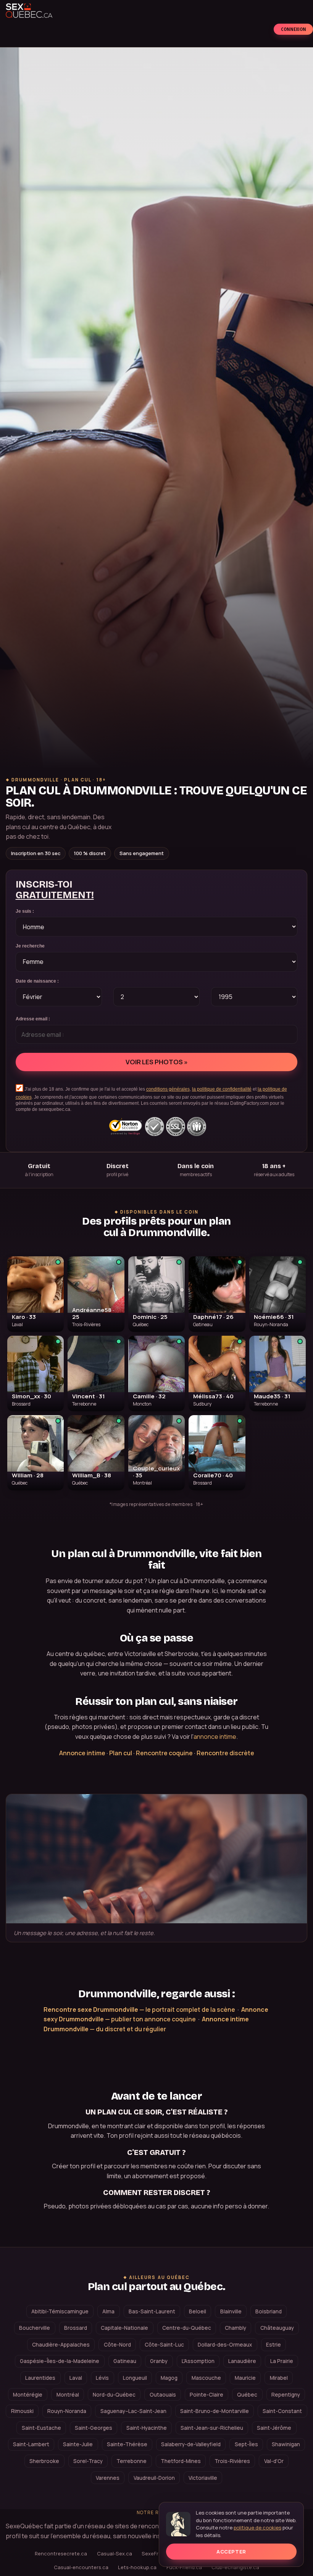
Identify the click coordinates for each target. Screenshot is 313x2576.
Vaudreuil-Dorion (154, 2478)
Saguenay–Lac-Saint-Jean (133, 2411)
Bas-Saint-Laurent (152, 2311)
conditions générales (168, 1089)
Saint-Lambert (31, 2444)
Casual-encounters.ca (81, 2567)
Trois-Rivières (232, 2461)
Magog (169, 2378)
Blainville (231, 2311)
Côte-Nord (117, 2345)
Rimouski (22, 2411)
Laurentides (40, 2378)
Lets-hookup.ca (137, 2567)
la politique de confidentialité (222, 1089)
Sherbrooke (44, 2461)
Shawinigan (286, 2444)
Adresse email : (33, 1019)
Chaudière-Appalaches (61, 2345)
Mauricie (245, 2378)
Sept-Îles (246, 2444)
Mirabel (279, 2378)
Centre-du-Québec (187, 2328)
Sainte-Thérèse (127, 2444)
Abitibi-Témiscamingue (60, 2311)
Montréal (68, 2395)
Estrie (273, 2345)
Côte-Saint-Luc (164, 2345)
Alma (108, 2311)
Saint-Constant (282, 2411)
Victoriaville (203, 2478)
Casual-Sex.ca (115, 2553)
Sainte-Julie (78, 2444)
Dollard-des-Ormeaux (225, 2345)
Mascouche (206, 2378)
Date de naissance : (37, 981)
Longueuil (135, 2378)
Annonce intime (82, 1753)
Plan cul (121, 1753)
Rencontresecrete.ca (61, 2553)
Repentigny (286, 2395)
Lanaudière (242, 2361)
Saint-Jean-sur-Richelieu (212, 2428)
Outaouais (163, 2395)
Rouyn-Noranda (67, 2411)
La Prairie (282, 2361)
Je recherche (30, 946)
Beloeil (198, 2311)
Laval (76, 2378)
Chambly (236, 2328)
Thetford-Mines (181, 2461)
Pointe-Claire (207, 2395)
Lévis (102, 2378)
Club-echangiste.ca (235, 2567)
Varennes (108, 2478)
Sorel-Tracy (88, 2461)
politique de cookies (257, 2528)
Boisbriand (269, 2311)
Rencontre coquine (164, 1753)
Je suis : (25, 911)
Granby (159, 2361)
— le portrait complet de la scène (139, 2009)
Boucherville (35, 2328)
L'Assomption (198, 2361)
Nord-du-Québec (114, 2395)
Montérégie (28, 2395)
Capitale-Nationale (124, 2328)
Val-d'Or (274, 2461)
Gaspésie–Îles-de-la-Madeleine (60, 2361)
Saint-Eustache (41, 2428)
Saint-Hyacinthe (147, 2428)
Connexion (294, 29)
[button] (35, 1294)
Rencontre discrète (225, 1753)
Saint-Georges (94, 2428)
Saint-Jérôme (274, 2428)
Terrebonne (131, 2461)
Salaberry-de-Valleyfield (191, 2444)
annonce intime (215, 1737)
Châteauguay (277, 2328)
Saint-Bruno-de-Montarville (215, 2411)
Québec (247, 2395)
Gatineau (125, 2361)
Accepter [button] (231, 2552)
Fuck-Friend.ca (184, 2567)
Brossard (76, 2328)
